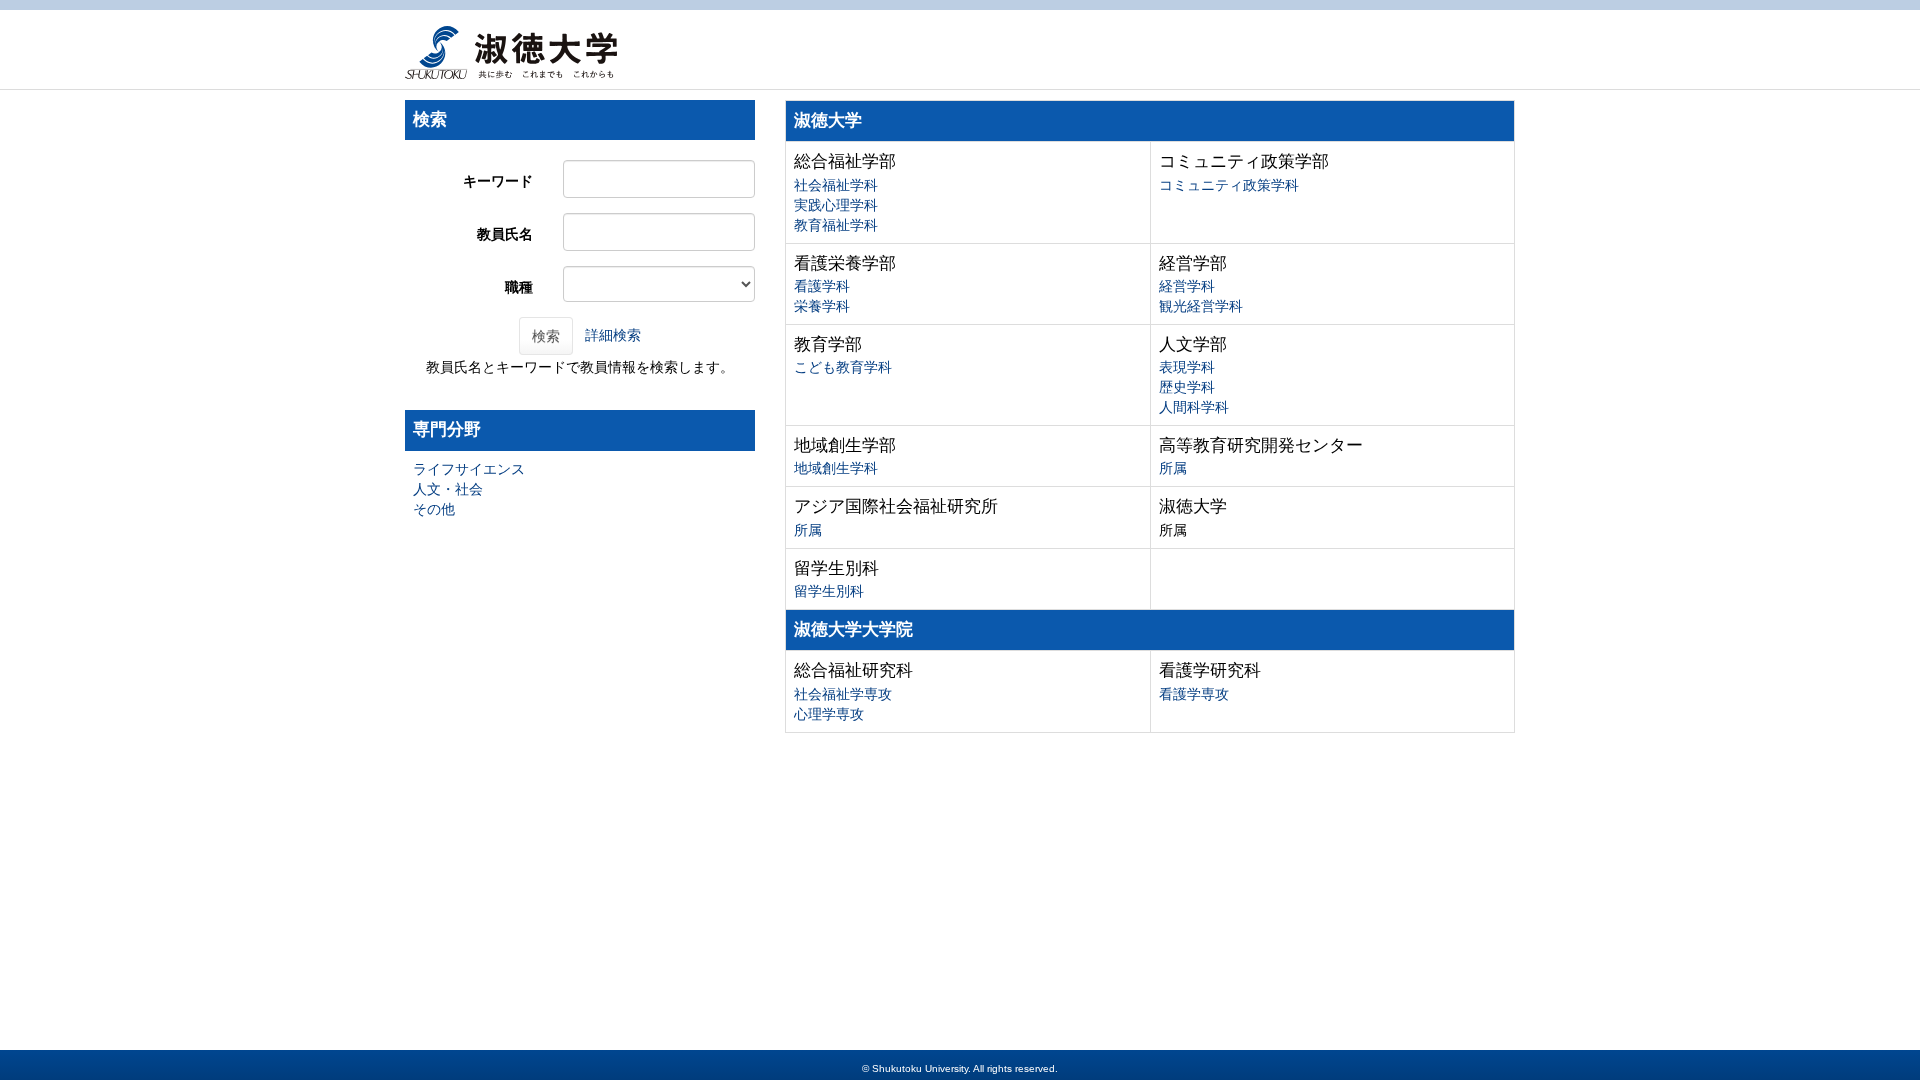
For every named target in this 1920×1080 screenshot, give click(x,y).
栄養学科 (822, 306)
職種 (519, 287)
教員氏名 (505, 234)
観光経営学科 (1201, 306)
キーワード (498, 181)
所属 (1173, 468)
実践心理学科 (836, 205)
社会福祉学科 (836, 185)
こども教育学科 (843, 367)
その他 (434, 509)
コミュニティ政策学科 (1229, 185)
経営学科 (1187, 286)
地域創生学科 (836, 468)
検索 (546, 336)
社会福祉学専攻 (843, 694)
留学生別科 (829, 591)
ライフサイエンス (469, 469)
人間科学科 (1194, 407)
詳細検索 (613, 335)
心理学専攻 (829, 714)
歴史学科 (1187, 387)
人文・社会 (448, 489)
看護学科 (822, 286)
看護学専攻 (1194, 694)
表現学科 (1187, 367)
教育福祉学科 (836, 225)
